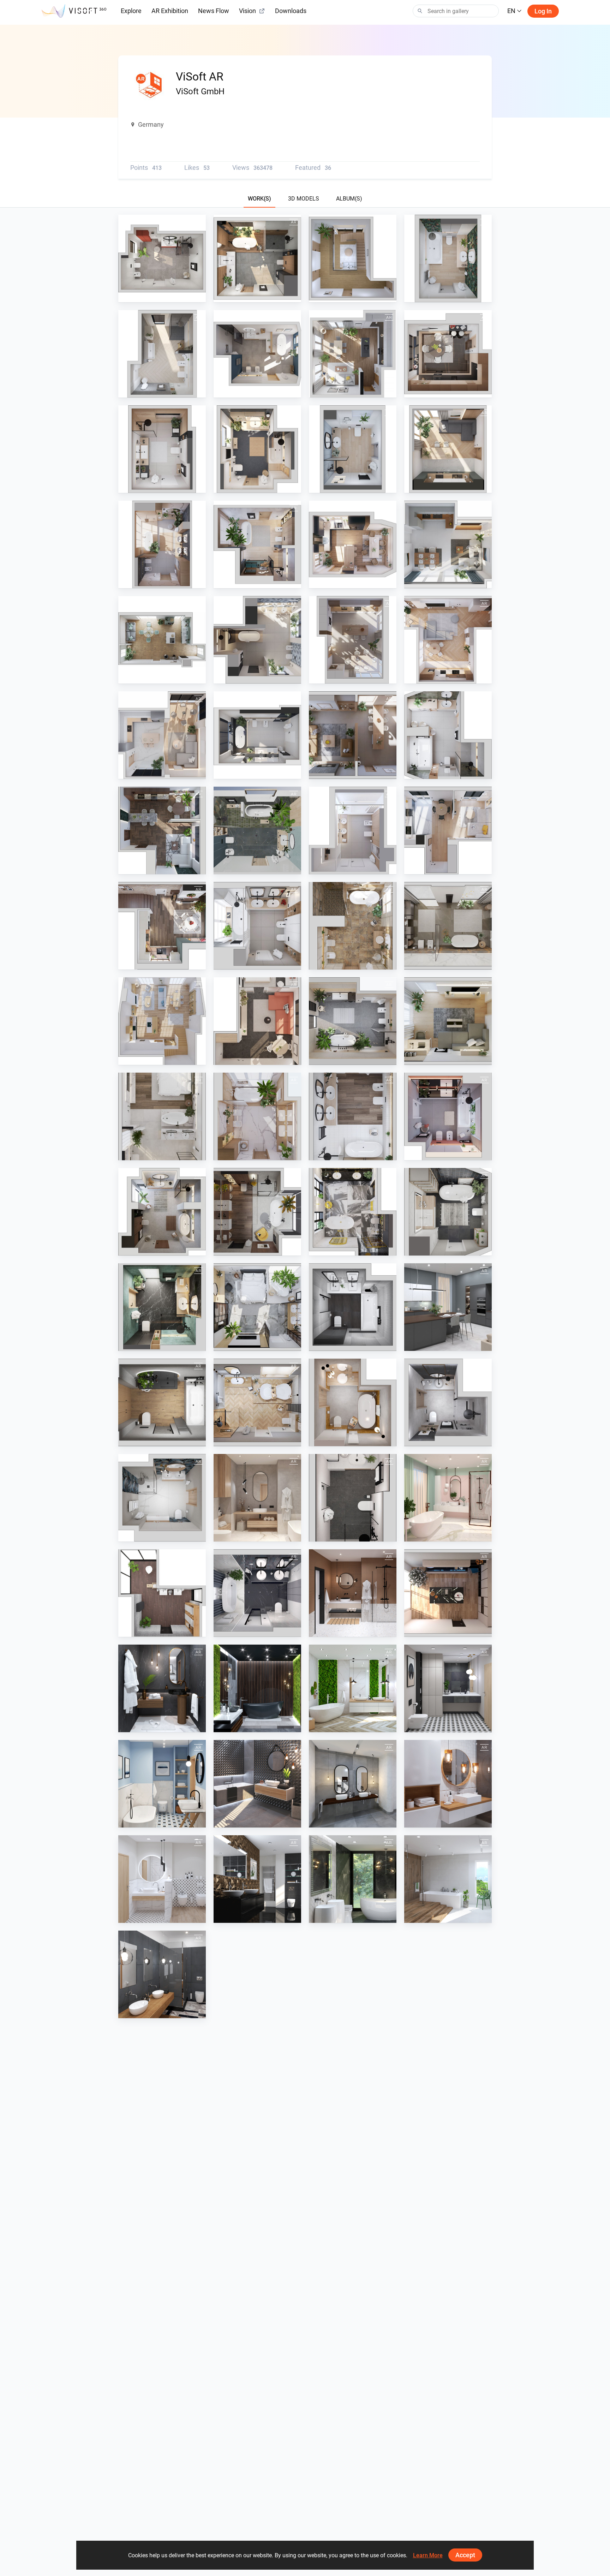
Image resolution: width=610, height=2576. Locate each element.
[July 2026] (162, 258)
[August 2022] (162, 1307)
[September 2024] (448, 544)
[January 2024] (448, 830)
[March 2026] (162, 354)
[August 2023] (162, 1021)
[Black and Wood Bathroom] (162, 1974)
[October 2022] (353, 1212)
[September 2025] (353, 449)
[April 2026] (448, 258)
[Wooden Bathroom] (448, 1879)
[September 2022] (448, 1212)
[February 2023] (353, 1116)
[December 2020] (448, 1593)
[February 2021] (257, 1593)
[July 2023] (257, 1021)
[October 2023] (448, 926)
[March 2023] (257, 1116)
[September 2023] (353, 926)
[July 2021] (448, 1402)
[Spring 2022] (448, 1307)
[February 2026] (353, 354)
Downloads (291, 11)
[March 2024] (257, 830)
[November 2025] (162, 449)
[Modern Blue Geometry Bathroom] (162, 1784)
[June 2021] (162, 1498)
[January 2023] (448, 1116)
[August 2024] (162, 640)
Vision (247, 11)
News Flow (214, 11)
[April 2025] (353, 640)
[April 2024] (162, 830)
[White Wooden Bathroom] (448, 1784)
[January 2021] (353, 1593)
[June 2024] (353, 735)
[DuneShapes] (257, 1879)
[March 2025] (448, 640)
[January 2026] (257, 354)
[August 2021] (353, 1402)
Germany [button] (151, 124)
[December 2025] (448, 354)
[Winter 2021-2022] (257, 1402)
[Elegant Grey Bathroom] (353, 1784)
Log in (543, 11)
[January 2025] (257, 735)
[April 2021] (353, 1498)
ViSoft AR (146, 296)
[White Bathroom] (162, 1879)
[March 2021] (448, 1498)
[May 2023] (448, 1021)
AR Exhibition (170, 11)
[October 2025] (257, 449)
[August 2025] (448, 449)
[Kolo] (162, 1593)
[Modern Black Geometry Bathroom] (448, 1688)
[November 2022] (257, 1212)
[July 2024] (257, 640)
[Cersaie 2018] (257, 1784)
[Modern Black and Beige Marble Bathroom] (353, 1879)
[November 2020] (162, 1688)
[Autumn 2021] (162, 1402)
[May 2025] (353, 544)
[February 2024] (353, 830)
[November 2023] (257, 926)
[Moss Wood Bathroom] (353, 1688)
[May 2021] (257, 1498)
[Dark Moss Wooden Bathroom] (257, 1688)
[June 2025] (257, 544)
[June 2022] (353, 1307)
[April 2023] (162, 1116)
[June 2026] (257, 258)
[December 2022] (162, 1212)
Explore (131, 11)
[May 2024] (448, 735)
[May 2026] (353, 258)
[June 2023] (353, 1021)
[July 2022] (257, 1307)
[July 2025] (162, 544)
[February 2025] (162, 735)
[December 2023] (162, 926)
